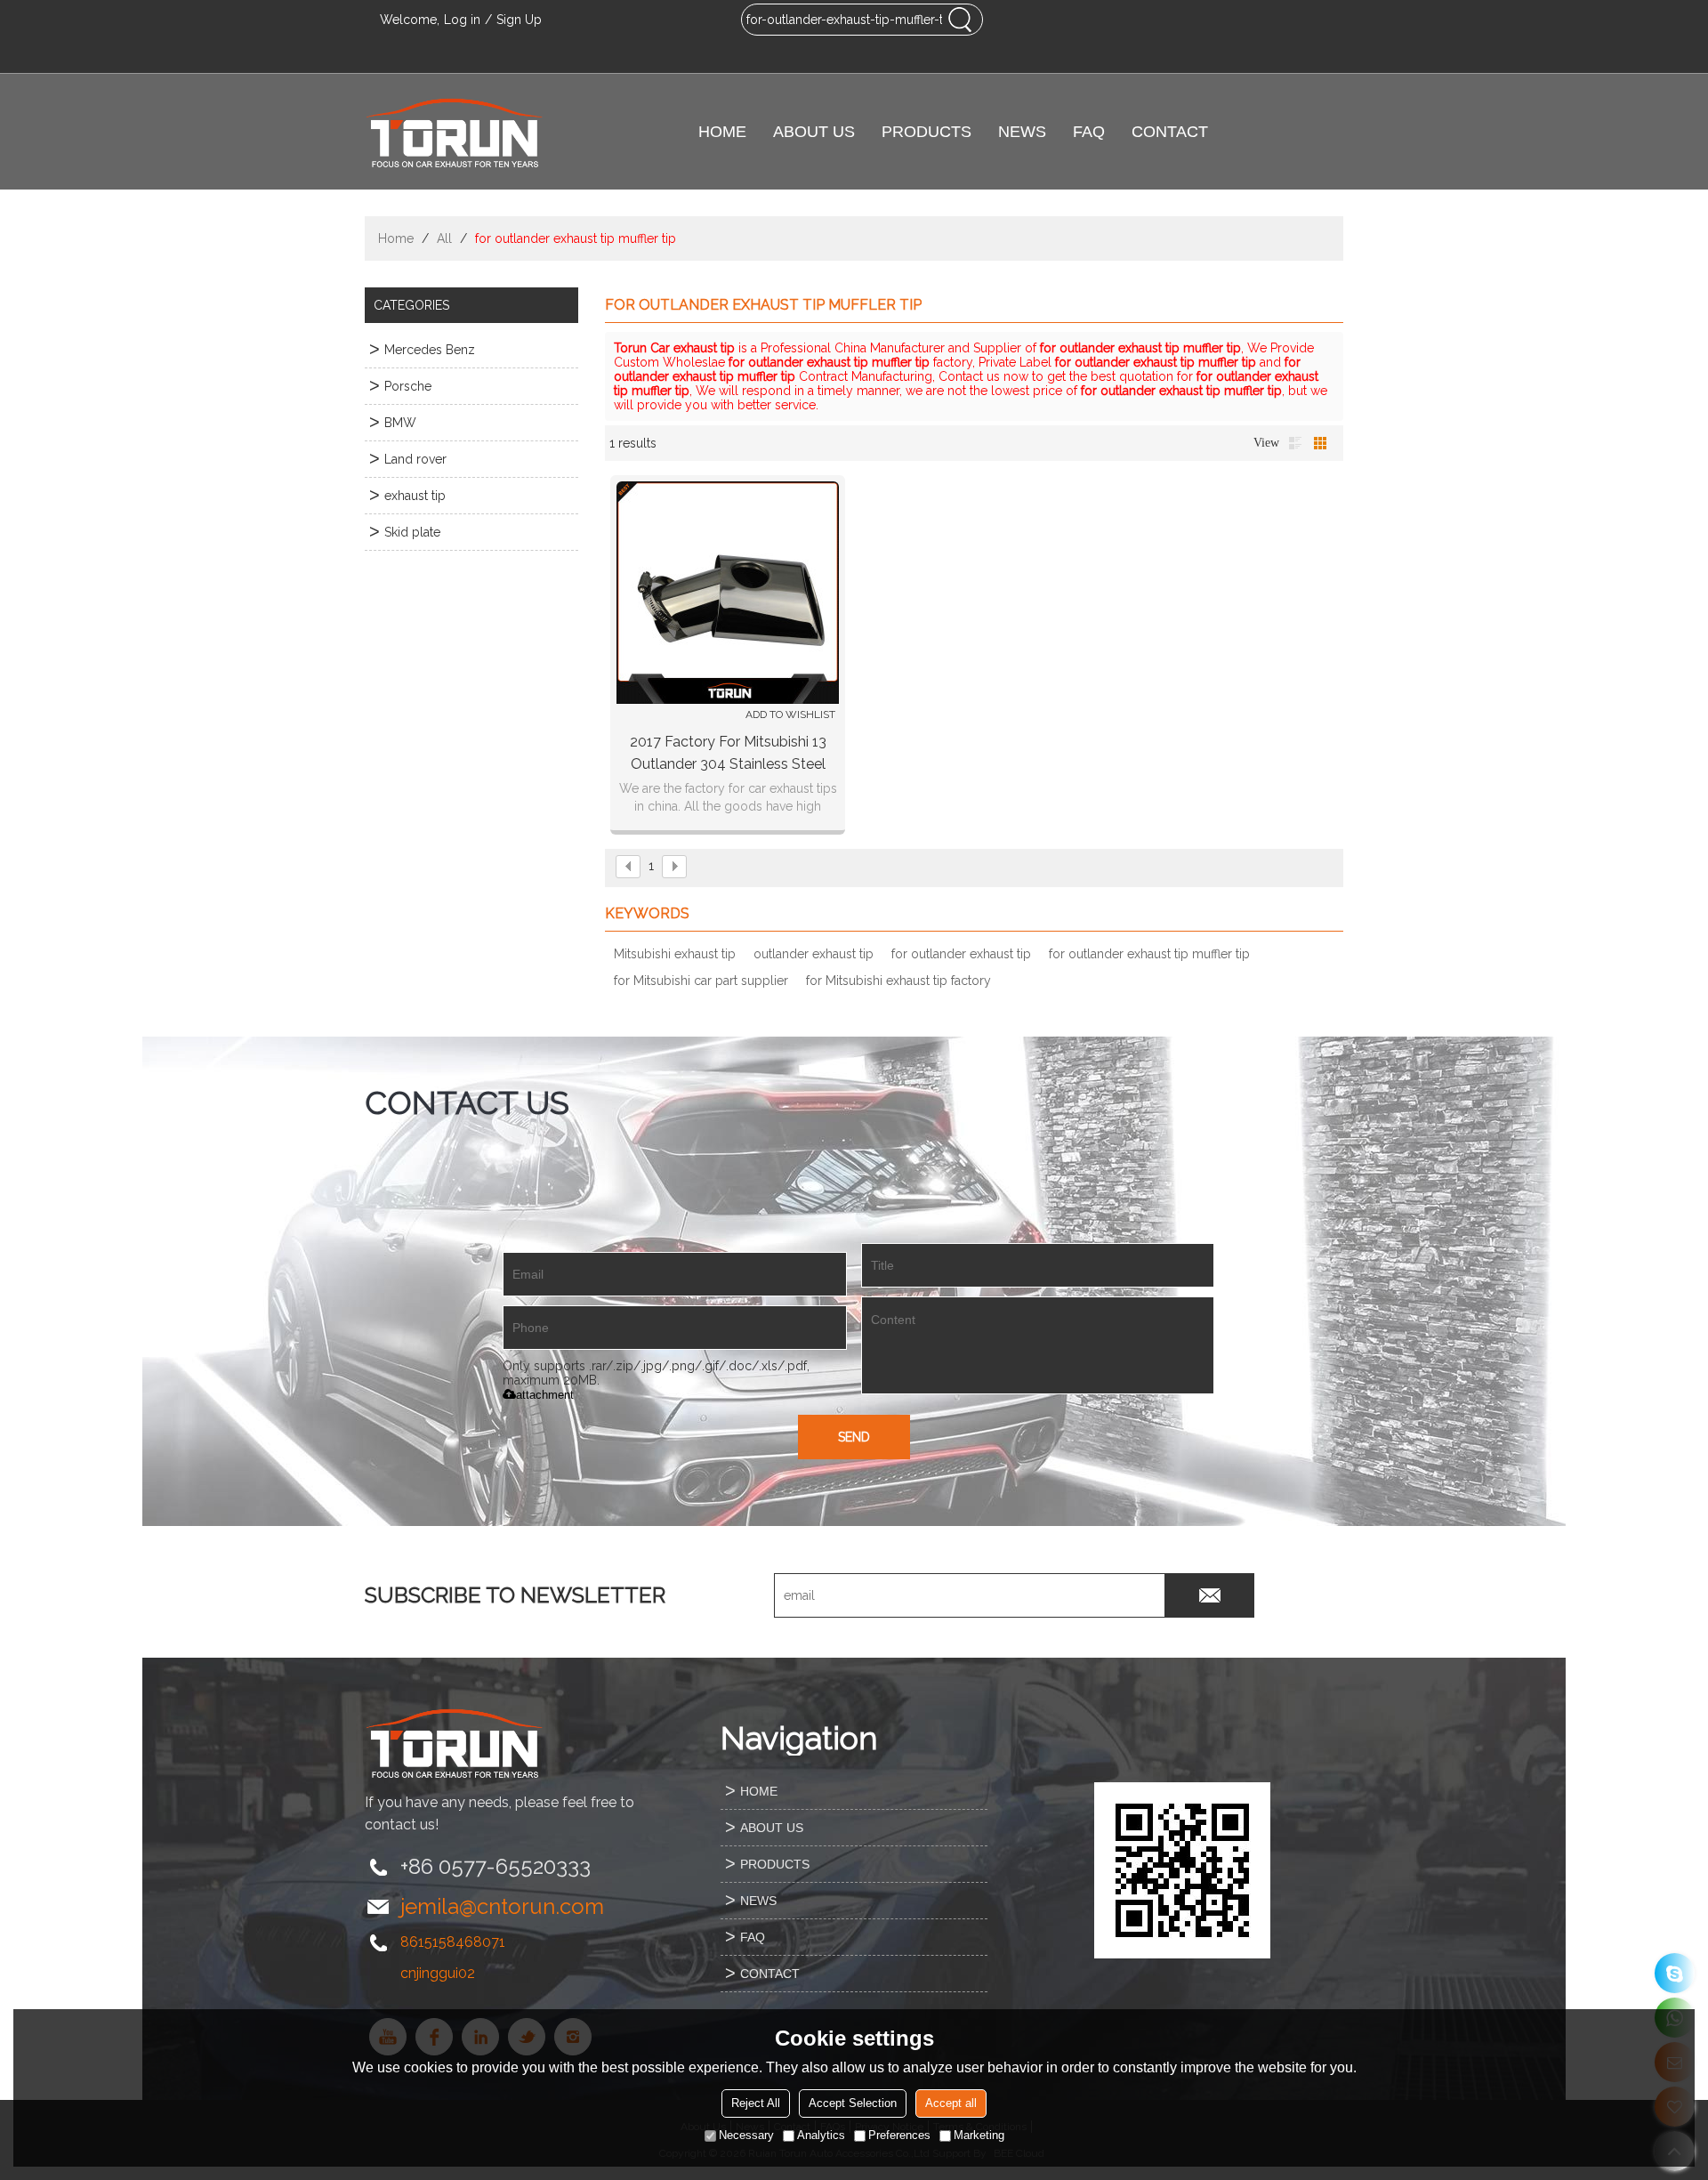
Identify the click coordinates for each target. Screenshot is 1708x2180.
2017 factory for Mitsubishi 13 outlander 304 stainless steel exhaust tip (728, 754)
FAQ (1089, 132)
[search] (960, 20)
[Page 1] (628, 867)
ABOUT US (814, 132)
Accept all (951, 2103)
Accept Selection (853, 2103)
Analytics (821, 2135)
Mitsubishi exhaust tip (675, 954)
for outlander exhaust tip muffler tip (1149, 954)
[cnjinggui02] (1675, 1973)
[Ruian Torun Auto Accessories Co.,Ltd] (454, 132)
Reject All (756, 2103)
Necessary (746, 2135)
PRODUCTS (927, 132)
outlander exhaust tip (814, 954)
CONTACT (1170, 132)
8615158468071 (453, 1942)
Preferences (899, 2135)
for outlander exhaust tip (961, 954)
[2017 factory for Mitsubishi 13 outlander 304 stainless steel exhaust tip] (728, 593)
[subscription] (1210, 1595)
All (444, 238)
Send (854, 1437)
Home (396, 238)
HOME (722, 132)
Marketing (979, 2135)
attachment (545, 1395)
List (1295, 443)
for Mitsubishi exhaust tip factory (898, 981)
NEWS (1022, 132)
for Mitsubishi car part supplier (701, 981)
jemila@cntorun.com (502, 1906)
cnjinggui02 (438, 1973)
